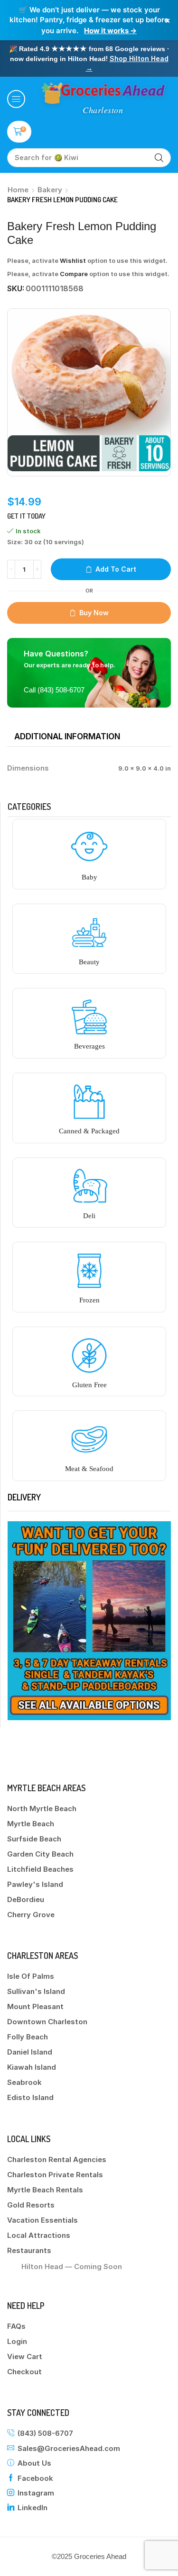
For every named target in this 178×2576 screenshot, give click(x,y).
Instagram (36, 2493)
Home (18, 190)
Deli (89, 1216)
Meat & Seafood (89, 1469)
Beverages (89, 1046)
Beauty (89, 962)
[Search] (159, 158)
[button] (16, 99)
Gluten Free (89, 1385)
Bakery (50, 190)
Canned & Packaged (89, 1131)
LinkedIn (33, 2508)
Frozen (89, 1300)
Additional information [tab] (67, 736)
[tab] (67, 736)
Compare (74, 274)
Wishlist (73, 260)
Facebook (35, 2478)
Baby (89, 877)
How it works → (110, 31)
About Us (34, 2463)
